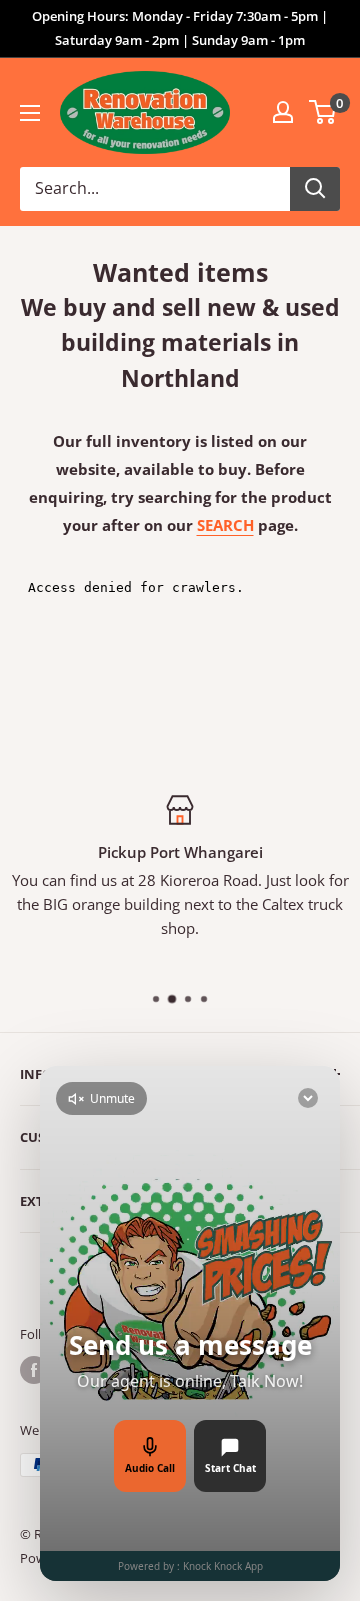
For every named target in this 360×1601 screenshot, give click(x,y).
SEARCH (225, 525)
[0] (323, 112)
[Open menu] (30, 113)
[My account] (283, 112)
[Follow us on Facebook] (34, 1370)
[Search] (315, 189)
